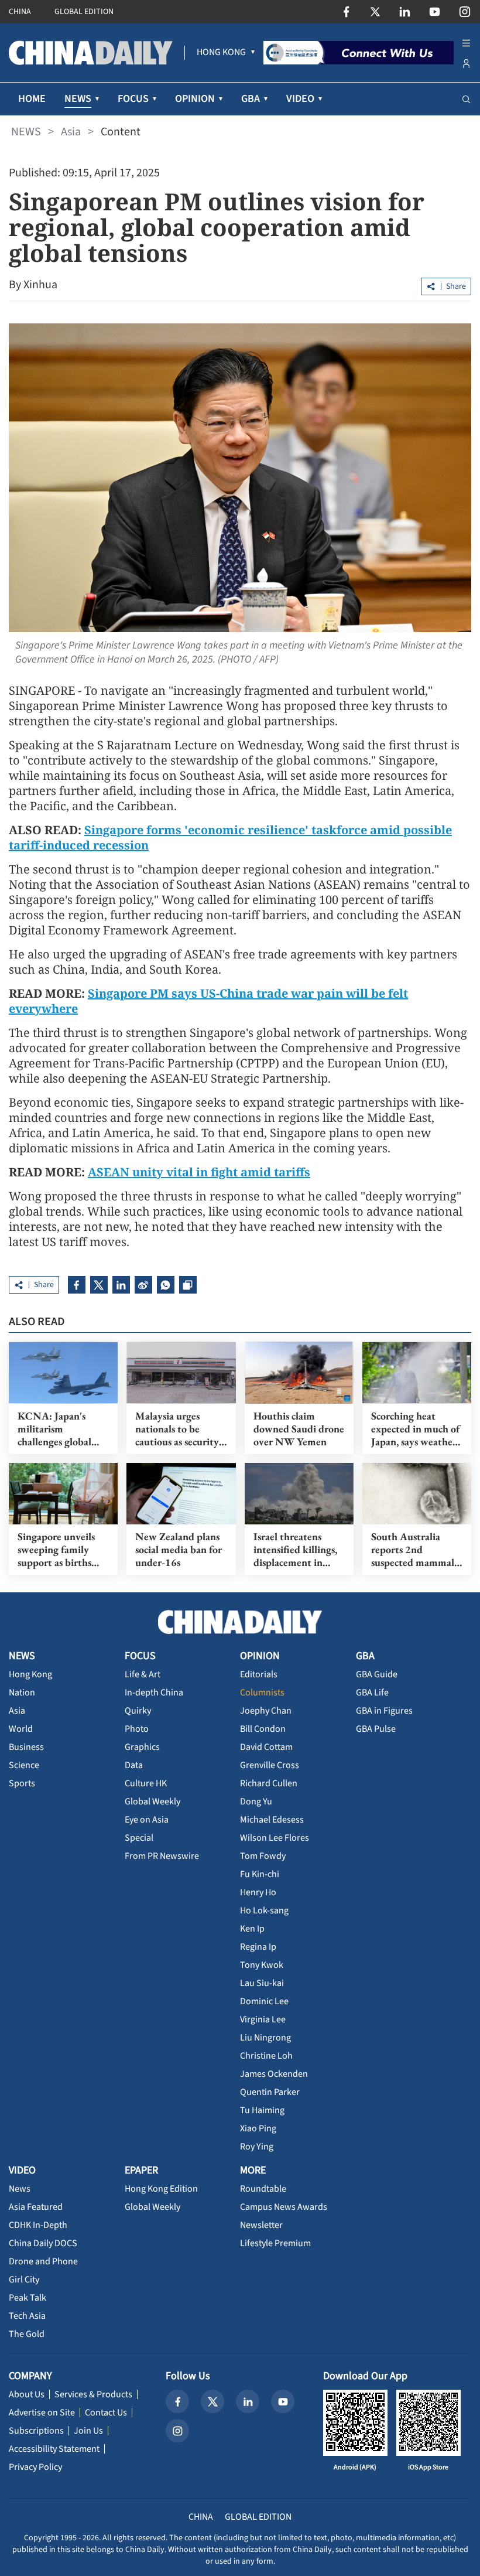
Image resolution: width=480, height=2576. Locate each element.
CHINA (20, 12)
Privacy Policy (35, 2467)
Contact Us (106, 2413)
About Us (27, 2394)
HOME (32, 99)
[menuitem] (221, 53)
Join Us (88, 2431)
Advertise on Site (42, 2413)
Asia (71, 132)
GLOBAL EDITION (84, 12)
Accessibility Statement (54, 2449)
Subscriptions (36, 2431)
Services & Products (93, 2394)
